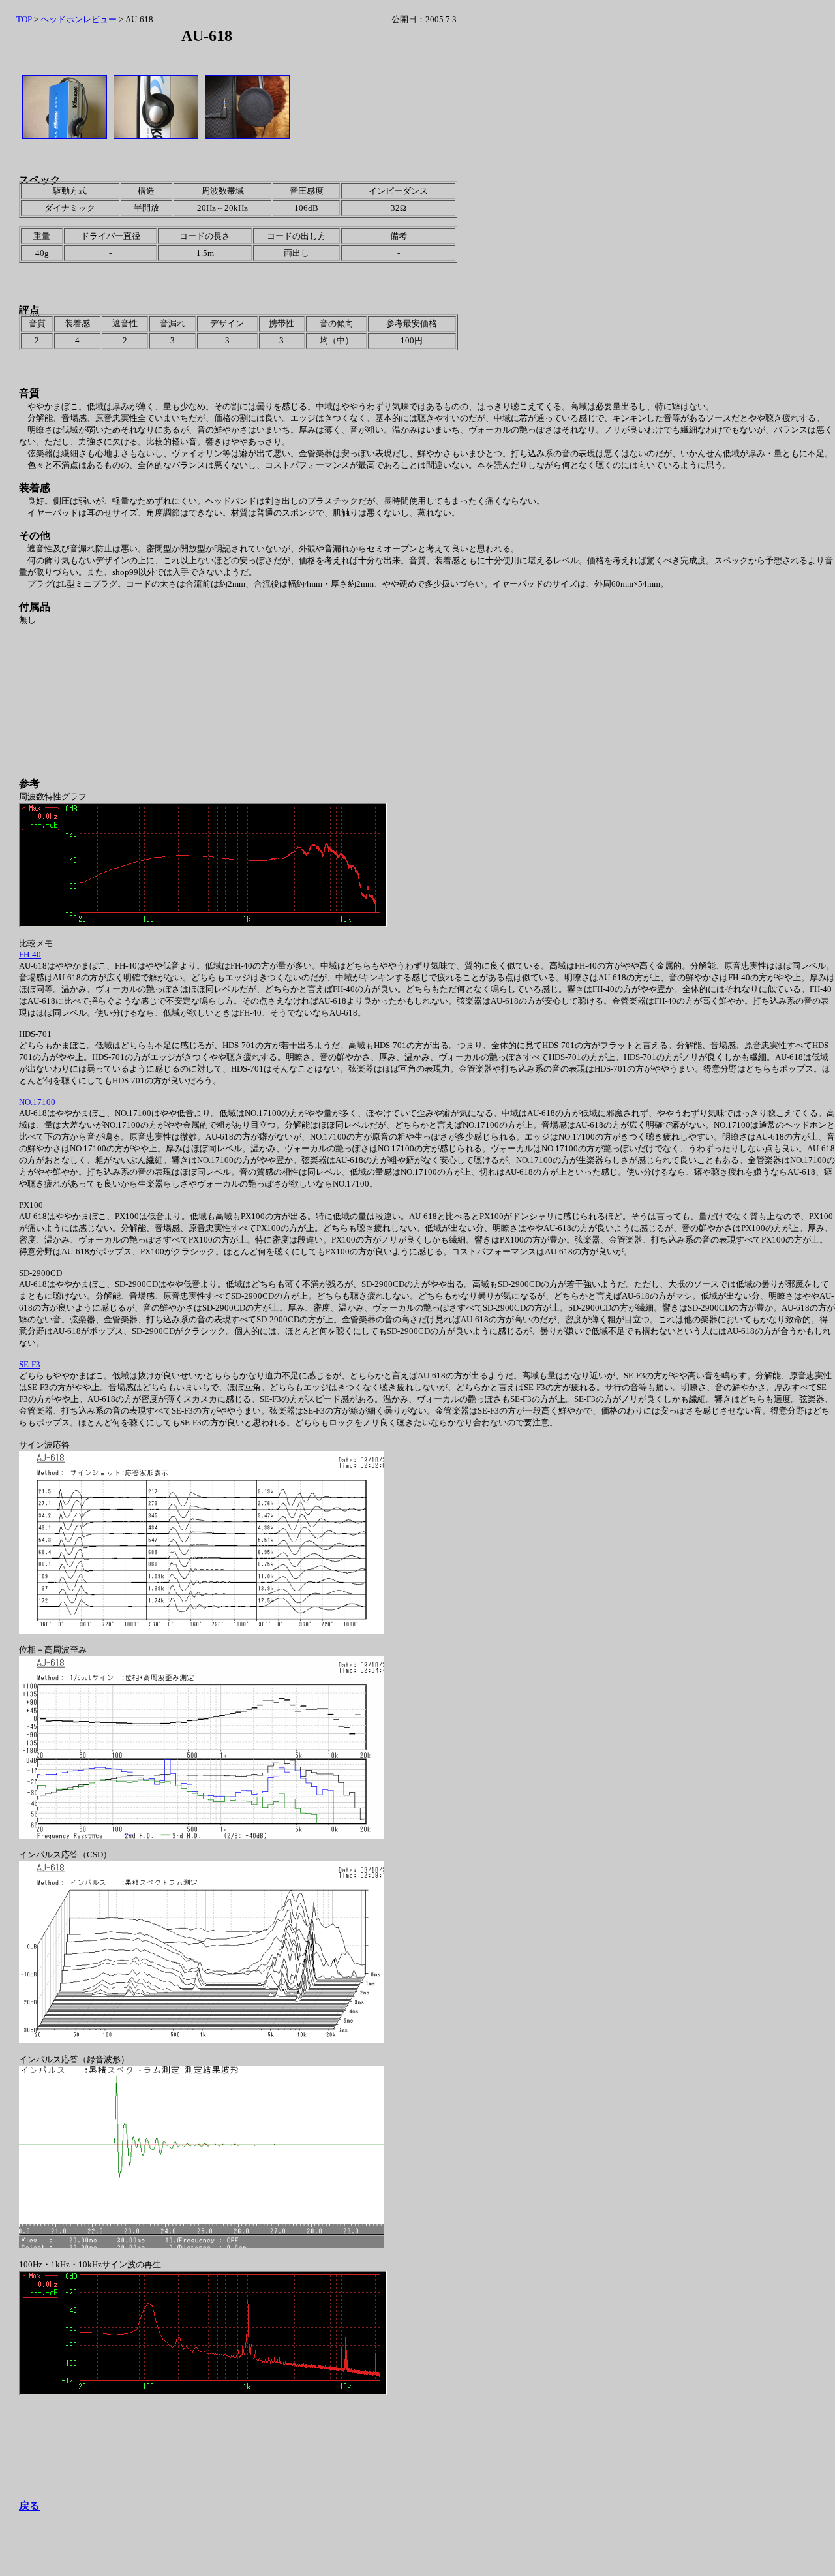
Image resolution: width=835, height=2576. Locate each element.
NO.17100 (37, 1102)
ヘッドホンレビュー (79, 19)
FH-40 (30, 954)
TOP (24, 19)
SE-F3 (30, 1364)
